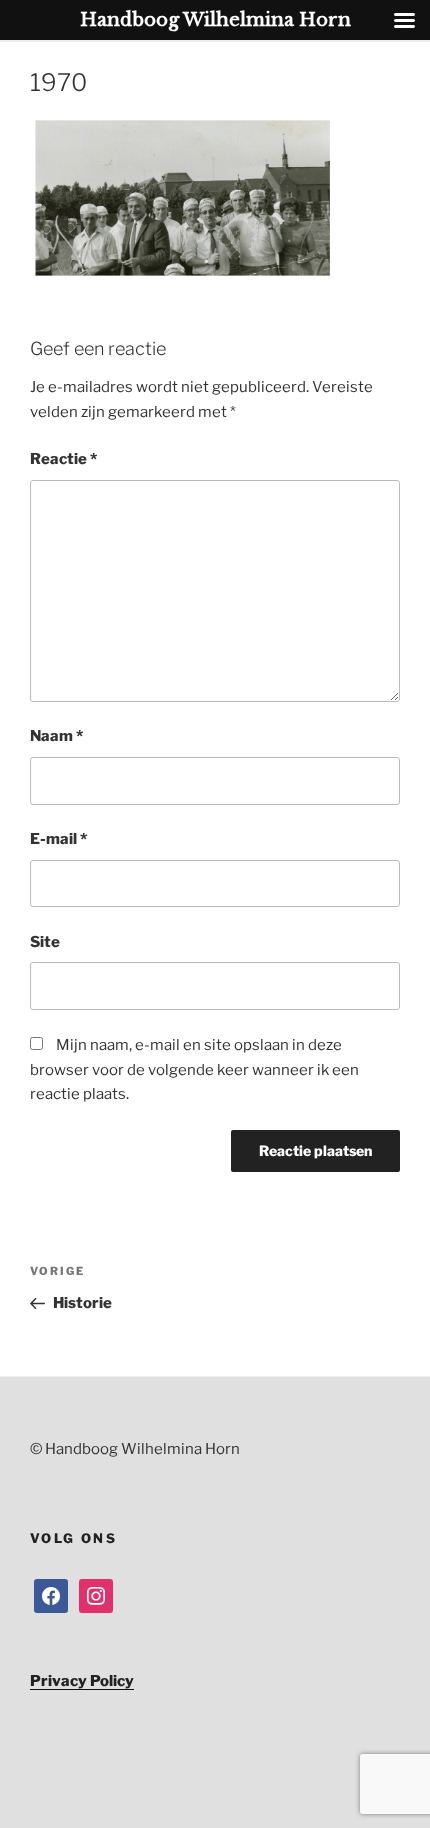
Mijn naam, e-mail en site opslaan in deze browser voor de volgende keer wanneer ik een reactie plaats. (194, 1070)
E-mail (58, 839)
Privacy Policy (82, 1681)
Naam (56, 736)
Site (45, 942)
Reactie (63, 459)
